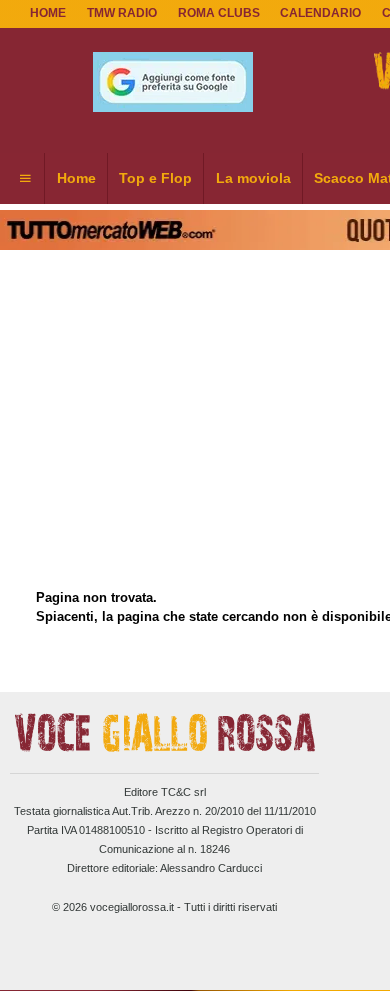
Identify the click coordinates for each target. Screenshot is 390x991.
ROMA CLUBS (219, 13)
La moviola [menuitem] (253, 178)
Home (48, 13)
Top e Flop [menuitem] (155, 178)
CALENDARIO (320, 13)
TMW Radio (122, 13)
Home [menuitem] (76, 178)
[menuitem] (25, 179)
